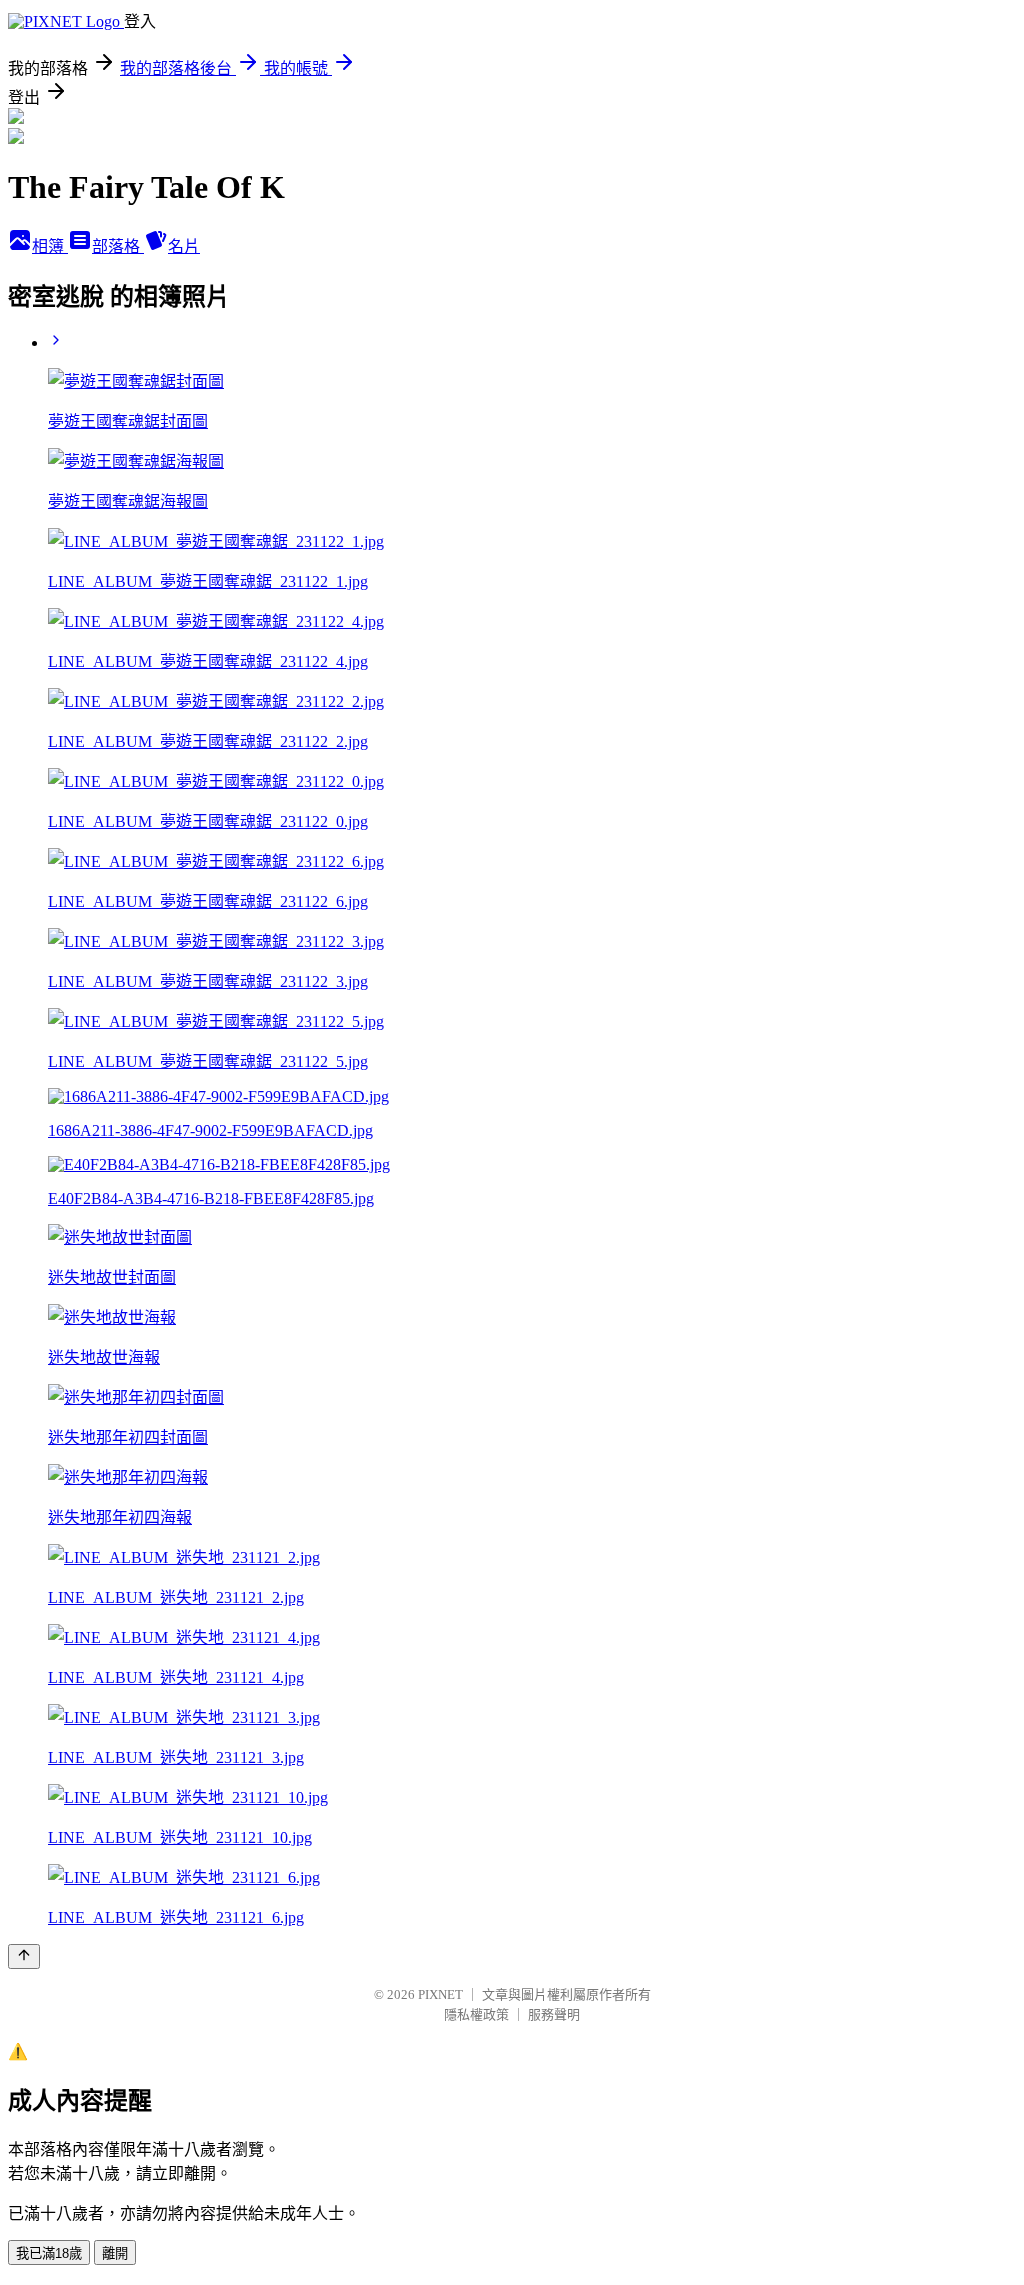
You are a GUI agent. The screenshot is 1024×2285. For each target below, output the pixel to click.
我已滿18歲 (49, 2253)
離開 (115, 2253)
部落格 (118, 246)
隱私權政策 (476, 2014)
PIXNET (440, 1994)
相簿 (50, 246)
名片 (184, 246)
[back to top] (24, 1956)
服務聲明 (554, 2014)
